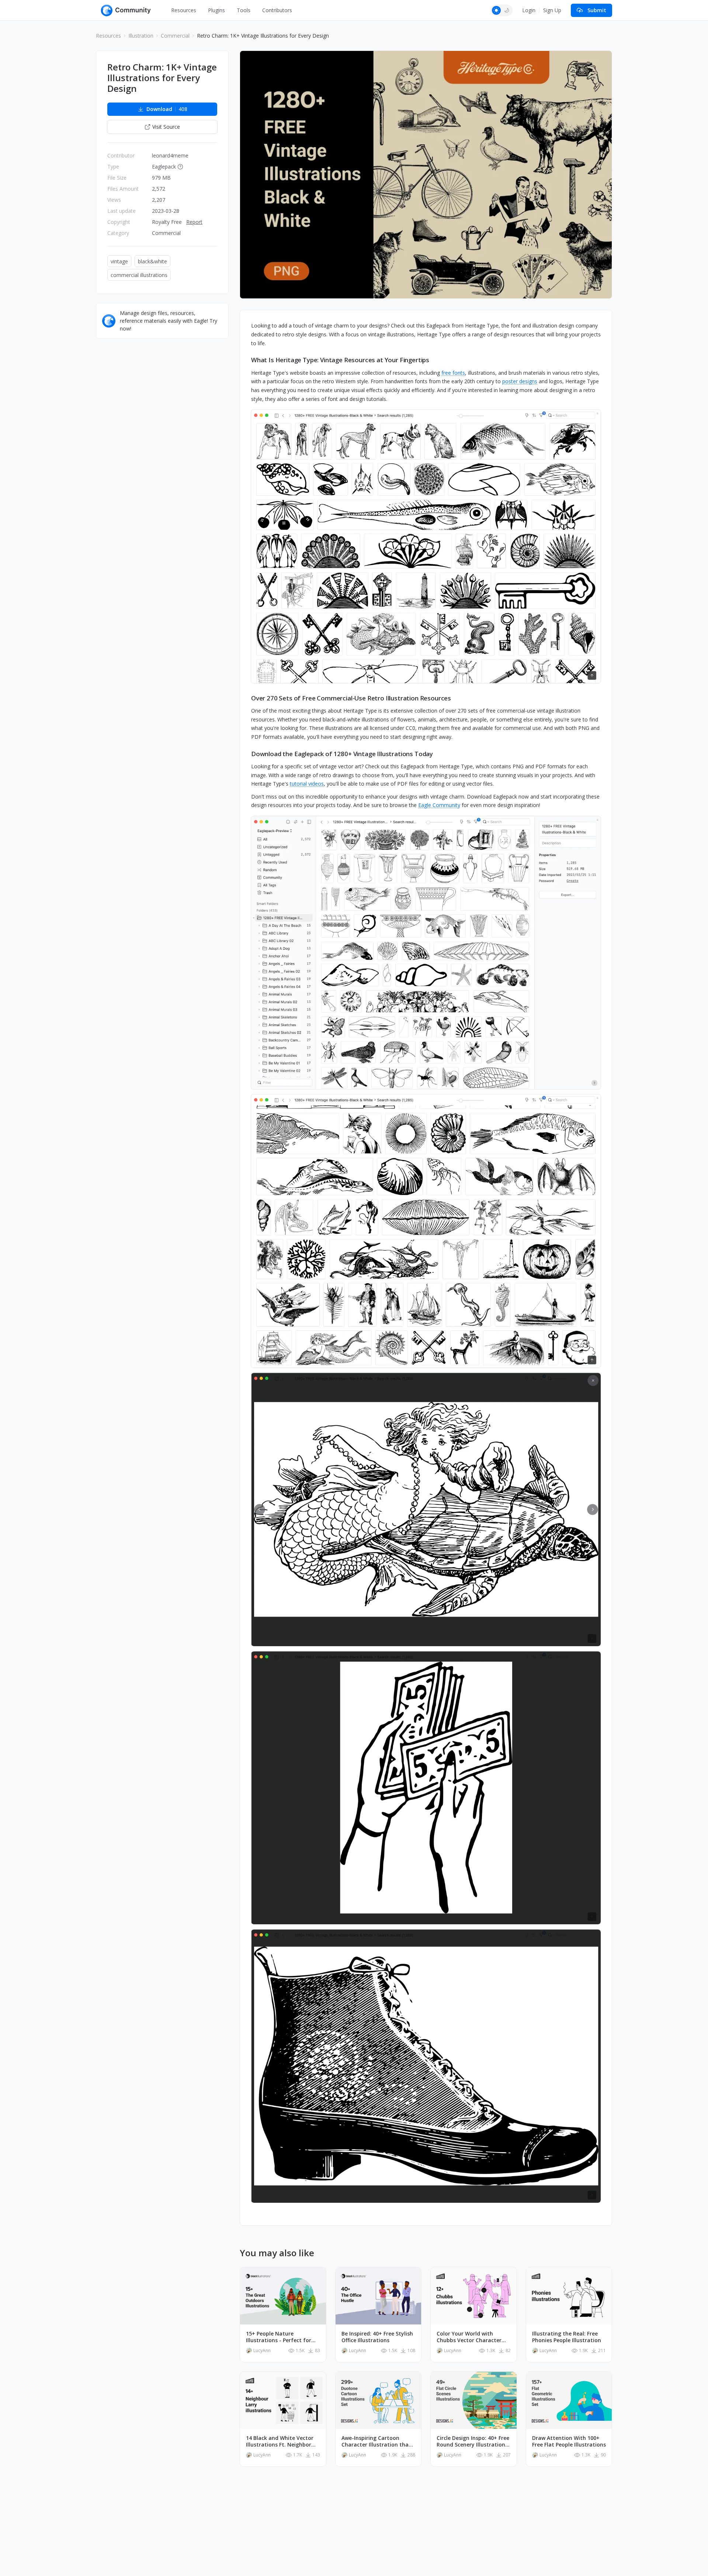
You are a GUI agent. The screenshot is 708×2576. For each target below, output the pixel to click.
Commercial (175, 36)
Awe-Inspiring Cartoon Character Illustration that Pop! (376, 2441)
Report (194, 222)
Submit (597, 10)
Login (529, 10)
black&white (152, 261)
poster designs (520, 381)
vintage (119, 261)
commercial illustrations (139, 275)
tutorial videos (307, 784)
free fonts (453, 373)
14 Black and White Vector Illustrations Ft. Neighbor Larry (280, 2441)
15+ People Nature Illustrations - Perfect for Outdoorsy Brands (279, 2337)
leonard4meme (170, 155)
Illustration (141, 36)
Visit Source (166, 127)
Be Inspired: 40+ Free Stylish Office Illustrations (377, 2337)
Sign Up (552, 10)
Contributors (277, 10)
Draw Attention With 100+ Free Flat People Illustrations (569, 2441)
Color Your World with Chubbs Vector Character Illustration (469, 2337)
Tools (244, 10)
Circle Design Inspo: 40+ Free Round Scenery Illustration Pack (473, 2441)
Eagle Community (439, 805)
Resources (184, 10)
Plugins (216, 10)
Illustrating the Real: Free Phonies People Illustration (567, 2337)
